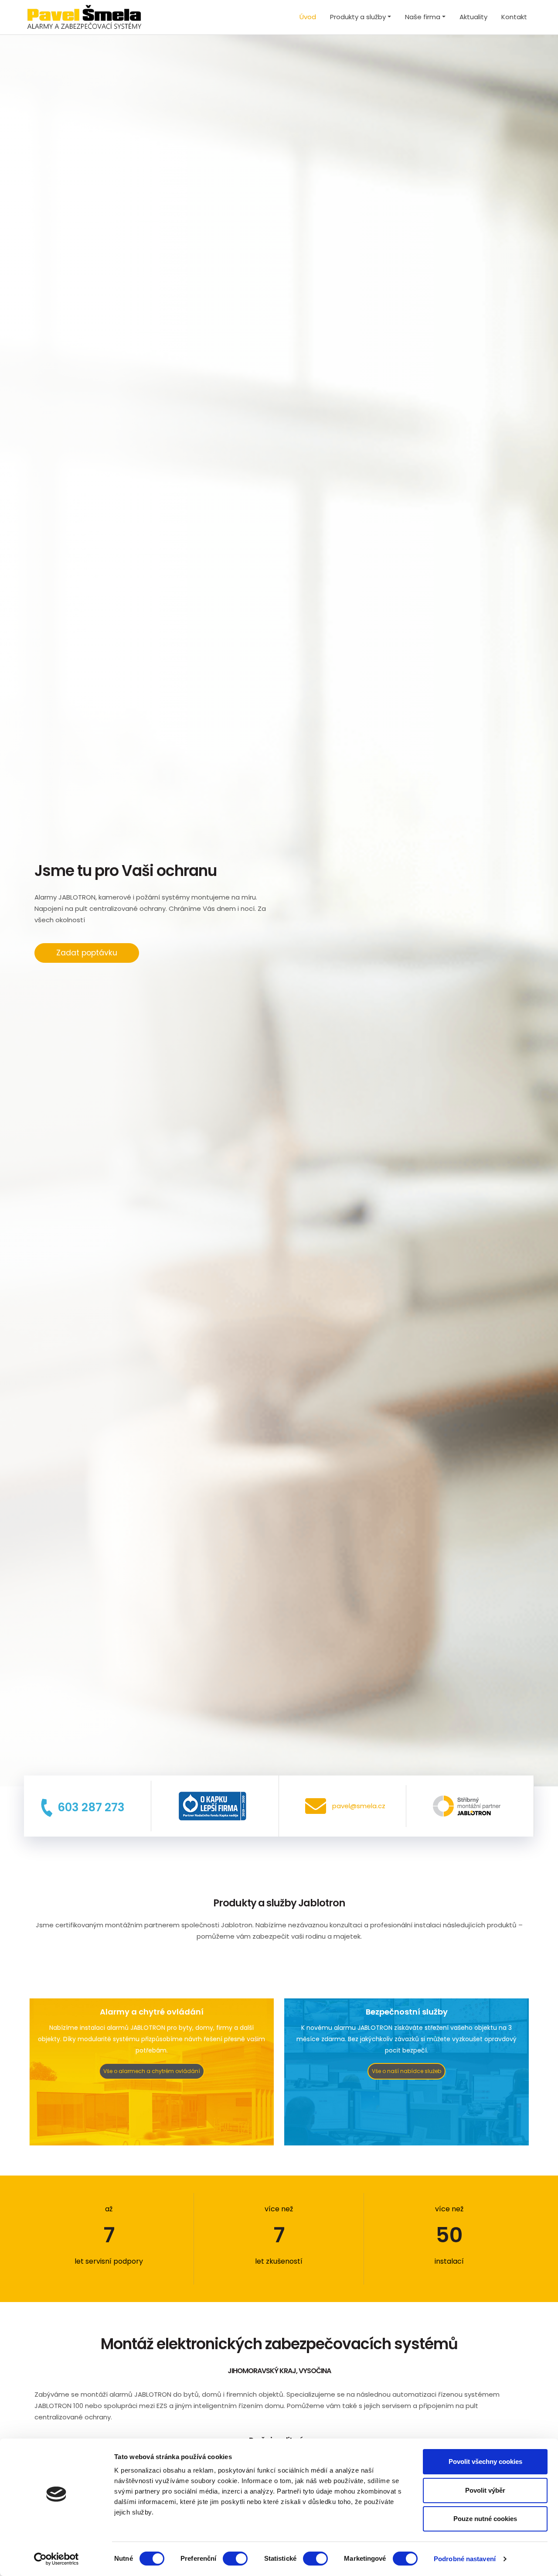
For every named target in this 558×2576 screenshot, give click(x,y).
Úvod (308, 17)
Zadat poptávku (87, 953)
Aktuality (473, 17)
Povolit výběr (485, 2490)
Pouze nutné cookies (485, 2519)
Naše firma (423, 17)
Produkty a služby (358, 17)
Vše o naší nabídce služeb (407, 2071)
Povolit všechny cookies (485, 2461)
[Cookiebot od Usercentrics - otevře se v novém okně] (56, 2559)
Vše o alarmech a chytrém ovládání (152, 2071)
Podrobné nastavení (465, 2559)
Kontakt (514, 17)
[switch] (235, 2559)
